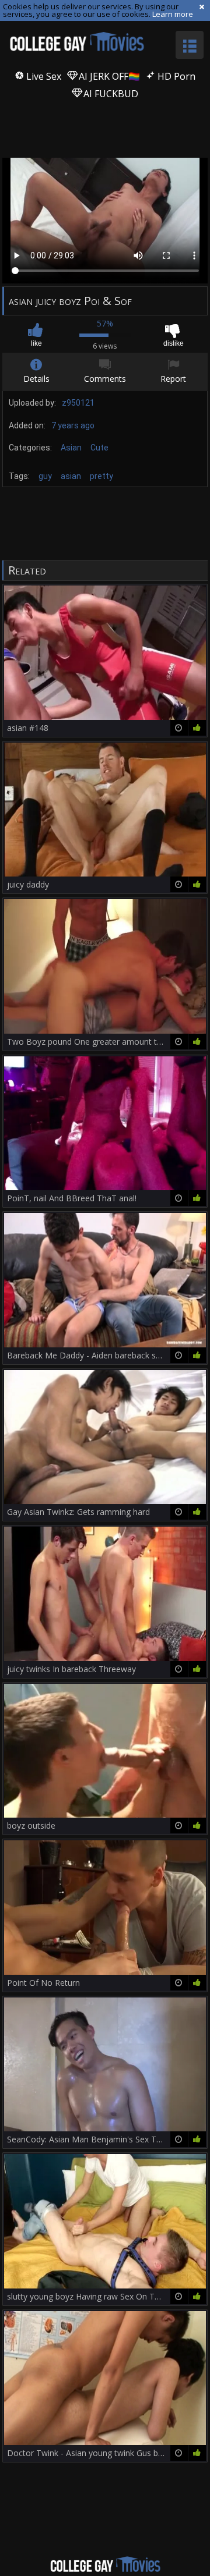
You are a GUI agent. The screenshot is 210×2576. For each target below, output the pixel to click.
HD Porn (175, 76)
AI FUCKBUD (110, 94)
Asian (71, 448)
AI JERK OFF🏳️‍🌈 (108, 76)
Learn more (173, 14)
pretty (101, 476)
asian (71, 476)
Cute (99, 448)
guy (45, 476)
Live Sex (43, 76)
